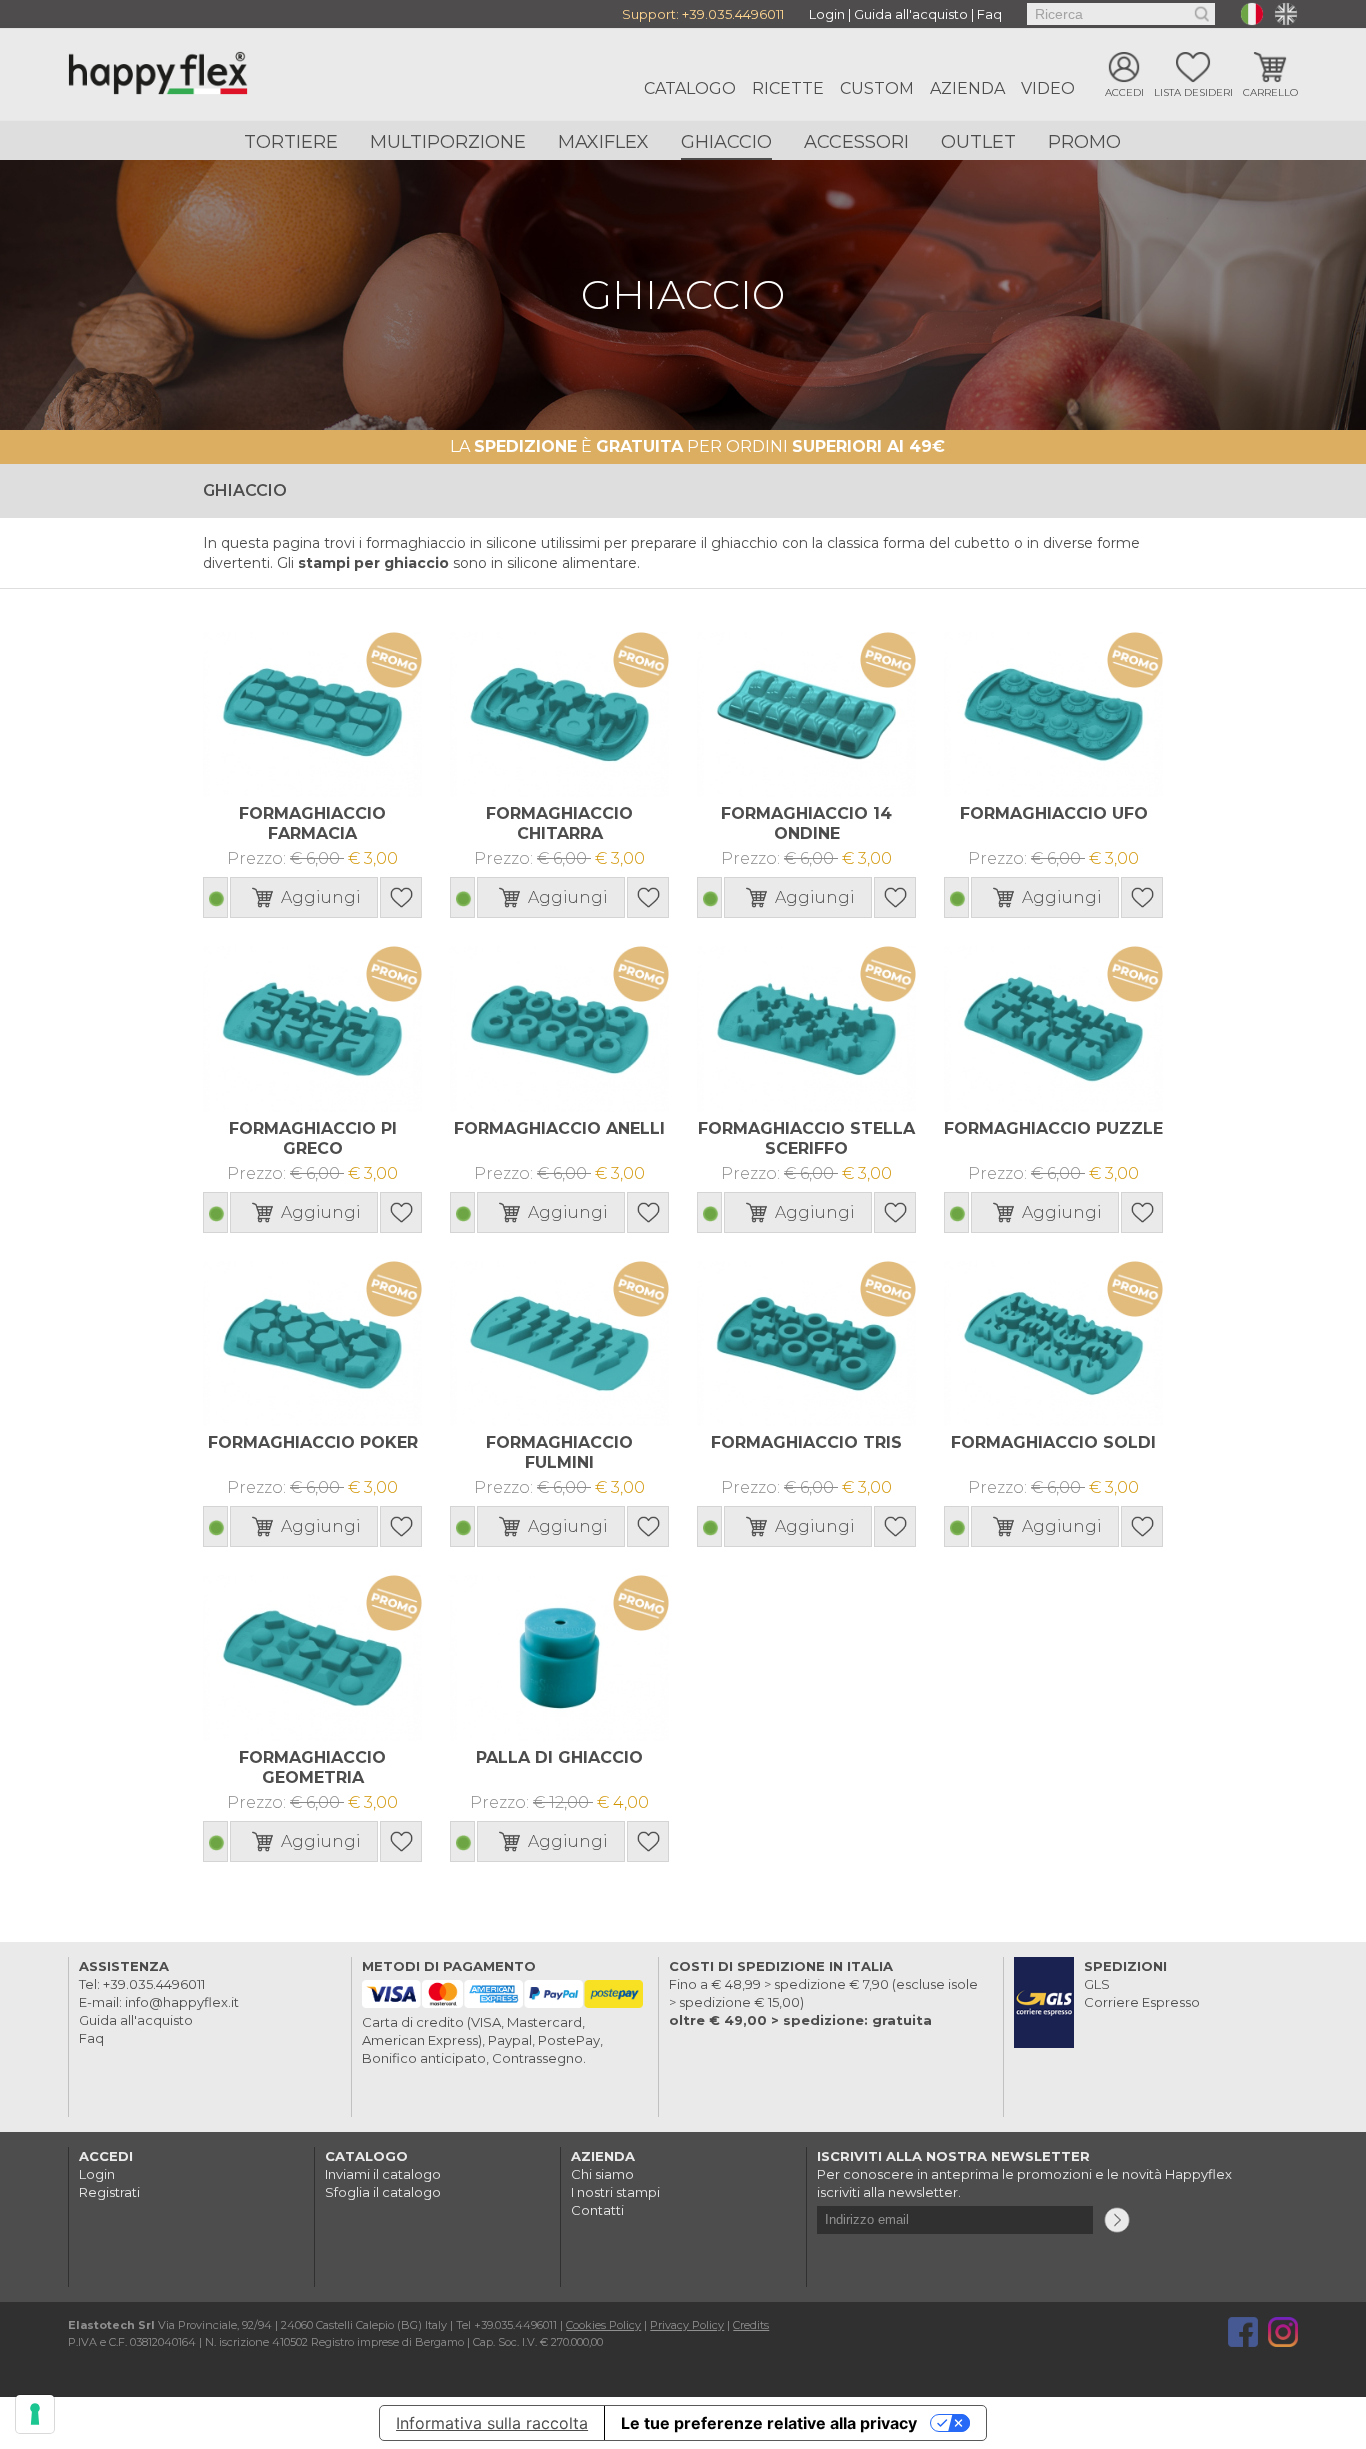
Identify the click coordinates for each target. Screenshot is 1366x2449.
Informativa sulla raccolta (492, 2423)
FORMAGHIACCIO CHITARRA (559, 823)
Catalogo (690, 88)
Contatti (597, 2210)
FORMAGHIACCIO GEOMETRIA (312, 1767)
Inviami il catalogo (383, 2174)
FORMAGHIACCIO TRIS (806, 1442)
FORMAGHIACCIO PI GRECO (313, 1138)
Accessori (856, 142)
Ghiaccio (726, 142)
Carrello (1270, 92)
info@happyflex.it (182, 2002)
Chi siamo (602, 2174)
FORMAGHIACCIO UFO (1054, 813)
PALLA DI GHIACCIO (559, 1757)
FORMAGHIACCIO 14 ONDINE (806, 823)
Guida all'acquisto (911, 14)
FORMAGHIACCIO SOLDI (1053, 1442)
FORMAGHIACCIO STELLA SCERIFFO (806, 1138)
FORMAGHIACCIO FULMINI (559, 1452)
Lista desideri (1193, 92)
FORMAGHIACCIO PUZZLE (1053, 1128)
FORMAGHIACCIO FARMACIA (312, 823)
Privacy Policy (687, 2325)
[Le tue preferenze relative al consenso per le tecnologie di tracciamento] (35, 2414)
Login (827, 14)
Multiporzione (448, 142)
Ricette (788, 88)
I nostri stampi (615, 2192)
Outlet (978, 142)
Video (1048, 88)
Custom (877, 88)
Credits (751, 2325)
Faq (989, 14)
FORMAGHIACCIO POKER (313, 1442)
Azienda (967, 88)
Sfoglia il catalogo (383, 2192)
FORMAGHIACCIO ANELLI (559, 1128)
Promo (1084, 142)
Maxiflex (603, 142)
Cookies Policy (603, 2325)
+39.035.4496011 (733, 14)
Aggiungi (321, 897)
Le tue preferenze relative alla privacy (769, 2423)
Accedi (1124, 92)
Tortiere (291, 142)
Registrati (109, 2192)
